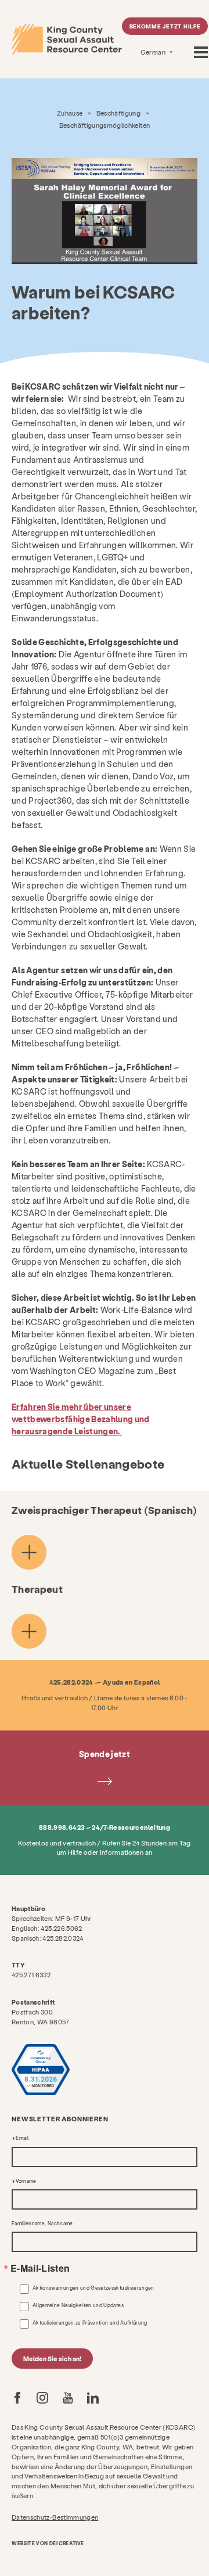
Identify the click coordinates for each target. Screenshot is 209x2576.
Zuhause (70, 113)
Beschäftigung (119, 113)
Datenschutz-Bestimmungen (55, 2517)
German (154, 52)
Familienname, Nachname (42, 2224)
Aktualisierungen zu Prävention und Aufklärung (90, 2323)
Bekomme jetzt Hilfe (165, 26)
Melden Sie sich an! (52, 2359)
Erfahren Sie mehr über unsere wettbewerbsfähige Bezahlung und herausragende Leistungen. (81, 1419)
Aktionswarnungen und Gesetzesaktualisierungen (93, 2288)
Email (22, 2138)
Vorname (26, 2181)
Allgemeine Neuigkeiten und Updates (78, 2305)
